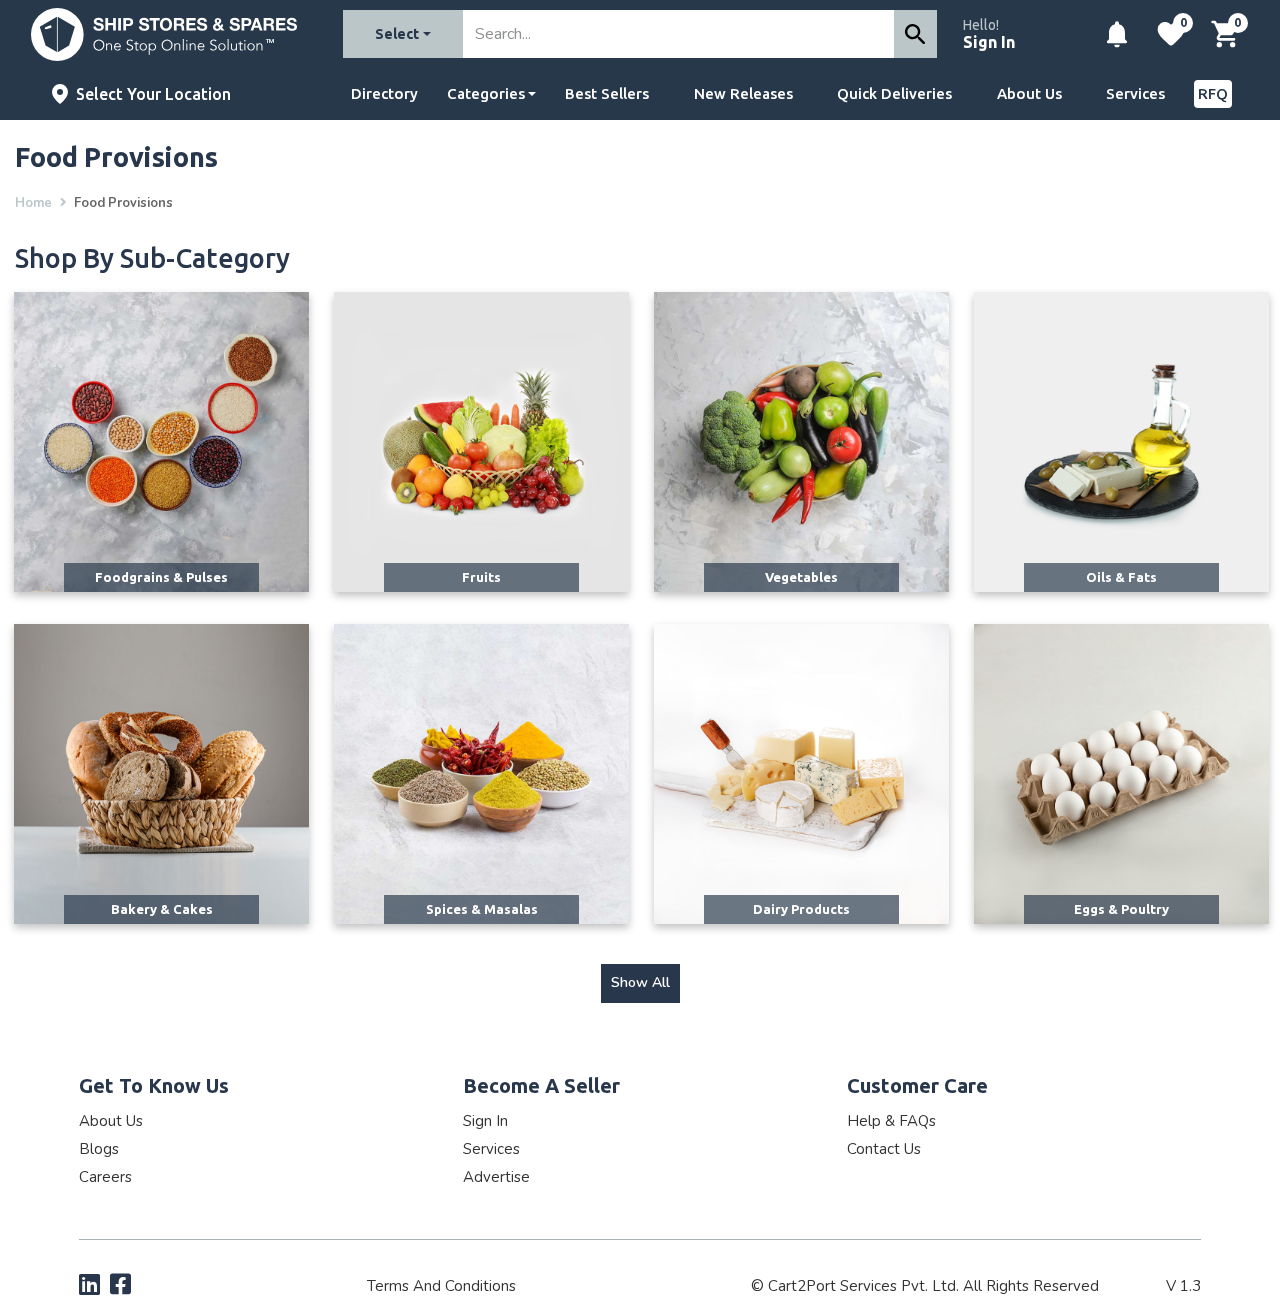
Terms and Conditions (441, 1286)
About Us (1029, 93)
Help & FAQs (891, 1121)
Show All (640, 982)
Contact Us (884, 1149)
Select (397, 34)
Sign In (989, 42)
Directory (384, 93)
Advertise (496, 1177)
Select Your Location (153, 94)
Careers (105, 1177)
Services (1135, 93)
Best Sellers (607, 93)
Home (33, 203)
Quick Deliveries (894, 93)
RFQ (1213, 93)
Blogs (99, 1149)
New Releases (743, 93)
